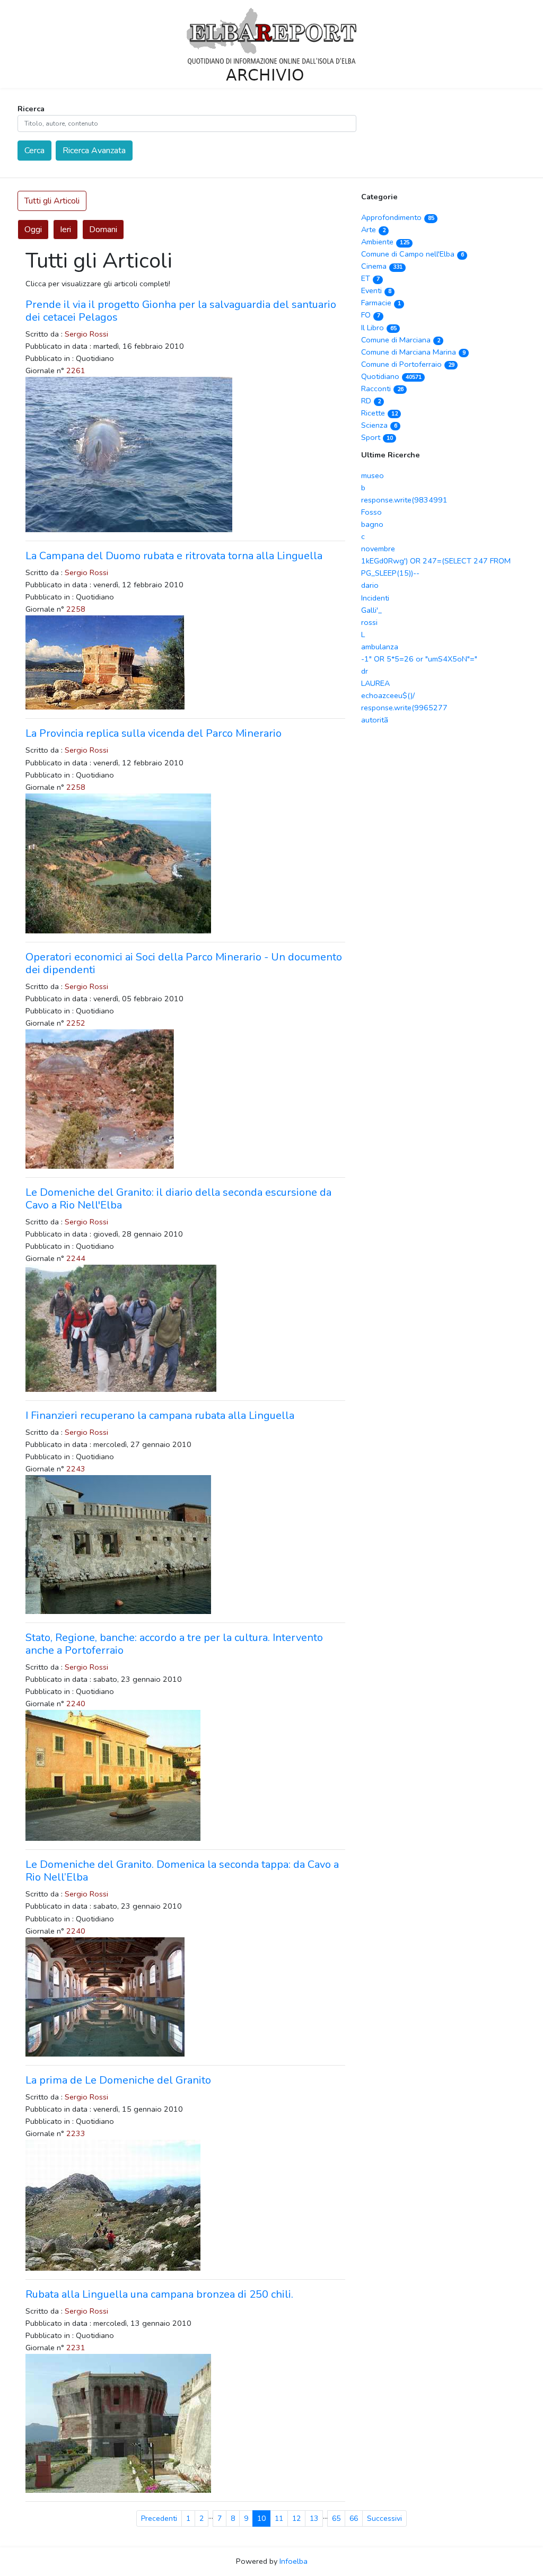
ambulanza (380, 647)
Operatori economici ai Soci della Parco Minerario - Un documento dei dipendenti (184, 963)
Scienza (379, 425)
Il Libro (379, 328)
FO (370, 315)
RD (371, 401)
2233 (76, 2133)
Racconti (382, 389)
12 (296, 2518)
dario (370, 585)
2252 (76, 1023)
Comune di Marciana (400, 340)
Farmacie (381, 303)
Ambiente (385, 242)
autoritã (375, 720)
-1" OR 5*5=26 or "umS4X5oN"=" (419, 659)
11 (279, 2518)
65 (336, 2518)
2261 (76, 370)
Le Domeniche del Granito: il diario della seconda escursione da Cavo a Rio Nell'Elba (178, 1199)
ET (370, 278)
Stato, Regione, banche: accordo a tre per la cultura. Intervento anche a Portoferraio (174, 1644)
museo (373, 475)
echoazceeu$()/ (388, 695)
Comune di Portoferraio (408, 364)
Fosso (371, 512)
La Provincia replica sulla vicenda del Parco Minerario (154, 733)
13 (314, 2518)
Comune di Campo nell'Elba (412, 254)
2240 (76, 1704)
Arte (373, 230)
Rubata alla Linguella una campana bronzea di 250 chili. (159, 2294)
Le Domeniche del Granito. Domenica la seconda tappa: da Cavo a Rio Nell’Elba (182, 1871)
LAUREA (375, 683)
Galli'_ (371, 610)
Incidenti (375, 598)
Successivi (384, 2518)
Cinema (382, 266)
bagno (372, 524)
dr (365, 671)
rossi (369, 622)
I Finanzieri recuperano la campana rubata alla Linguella (160, 1415)
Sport (377, 437)
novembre (378, 549)
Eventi (376, 290)
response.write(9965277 (404, 708)
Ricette (379, 413)
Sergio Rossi (86, 334)
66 (354, 2518)
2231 (76, 2348)
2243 (76, 1469)
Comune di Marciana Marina (413, 352)
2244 (76, 1258)
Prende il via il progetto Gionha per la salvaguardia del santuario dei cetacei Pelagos (181, 311)
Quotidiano (391, 376)
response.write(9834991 (404, 500)
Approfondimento (397, 217)
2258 (76, 609)
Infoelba (294, 2561)
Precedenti (159, 2518)
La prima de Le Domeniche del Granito (118, 2080)
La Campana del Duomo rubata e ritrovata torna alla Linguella (174, 556)
